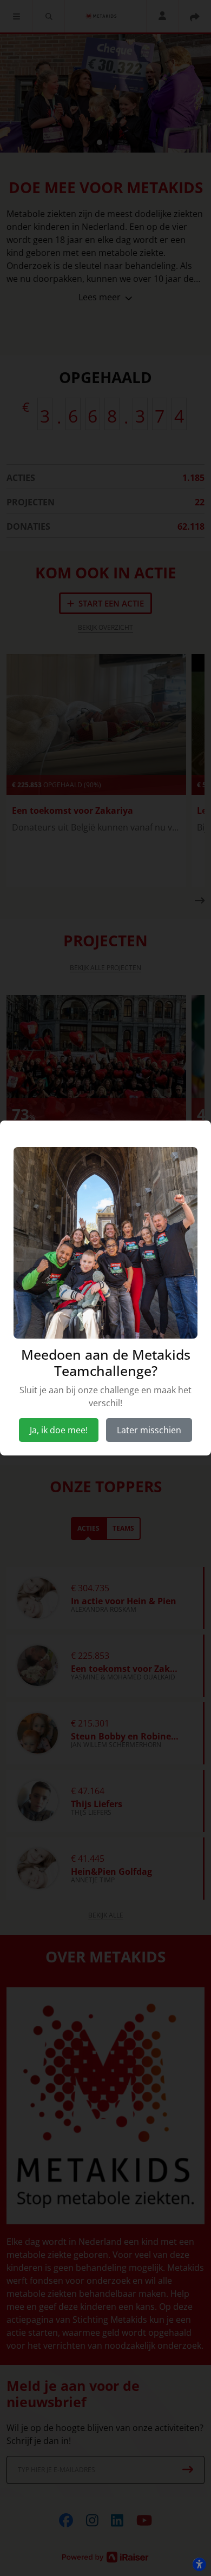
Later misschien (149, 1430)
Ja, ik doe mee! (59, 1430)
